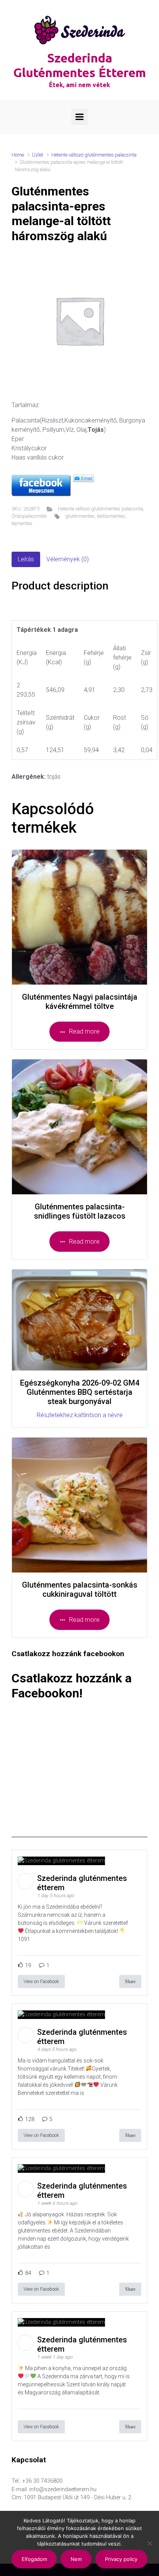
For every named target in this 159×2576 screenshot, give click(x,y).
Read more (84, 1031)
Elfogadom (34, 2559)
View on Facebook (41, 1982)
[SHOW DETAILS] (79, 917)
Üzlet (38, 155)
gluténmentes (80, 516)
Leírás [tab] (26, 559)
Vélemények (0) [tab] (68, 559)
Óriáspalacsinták (29, 516)
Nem (76, 2559)
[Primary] (79, 117)
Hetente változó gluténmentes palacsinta (94, 155)
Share (130, 1982)
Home (18, 155)
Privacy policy (121, 2559)
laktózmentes (111, 516)
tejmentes (22, 523)
